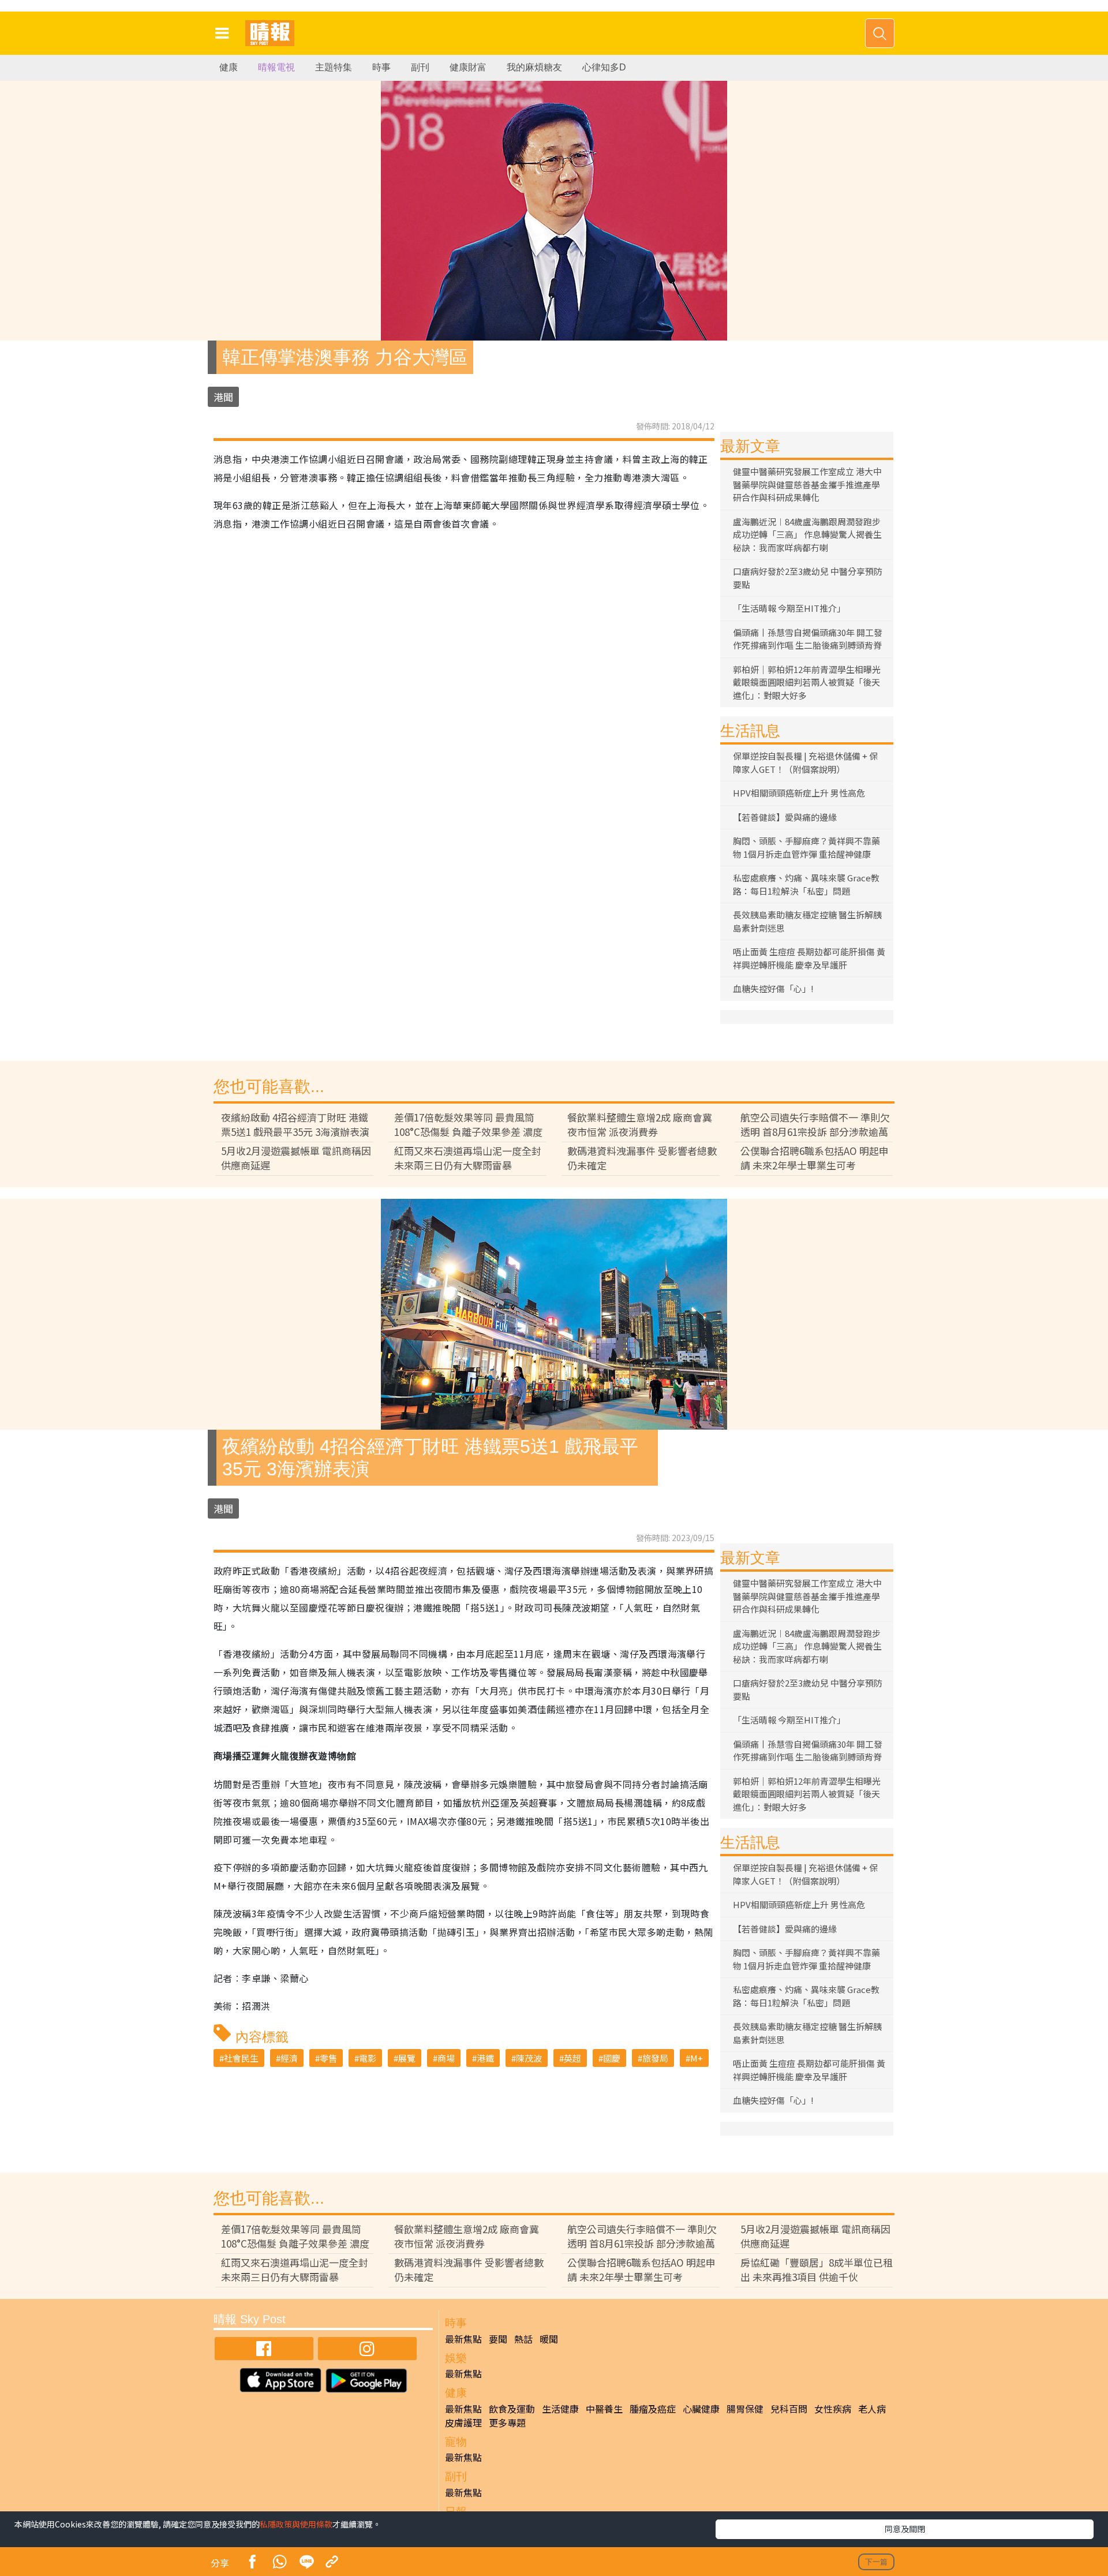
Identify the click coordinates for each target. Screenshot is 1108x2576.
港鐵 (485, 2058)
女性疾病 (833, 2409)
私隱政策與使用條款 (296, 2524)
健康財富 (468, 67)
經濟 (289, 2058)
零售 (328, 2058)
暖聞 (549, 2339)
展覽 (407, 2058)
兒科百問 (789, 2409)
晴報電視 (276, 67)
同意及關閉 (905, 2529)
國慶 (612, 2058)
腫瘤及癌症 (653, 2409)
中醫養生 (604, 2409)
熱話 (523, 2339)
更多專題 (507, 2422)
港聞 (223, 397)
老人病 (872, 2409)
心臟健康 (701, 2409)
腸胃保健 (745, 2409)
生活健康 (560, 2409)
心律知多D (604, 67)
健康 (229, 67)
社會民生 (241, 2058)
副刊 (420, 67)
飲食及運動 (512, 2409)
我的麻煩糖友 (534, 67)
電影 (368, 2058)
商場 (446, 2058)
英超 (572, 2058)
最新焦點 (463, 2339)
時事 (381, 67)
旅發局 (655, 2058)
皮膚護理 (463, 2422)
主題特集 (334, 67)
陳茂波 (529, 2058)
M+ (697, 2058)
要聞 (498, 2339)
